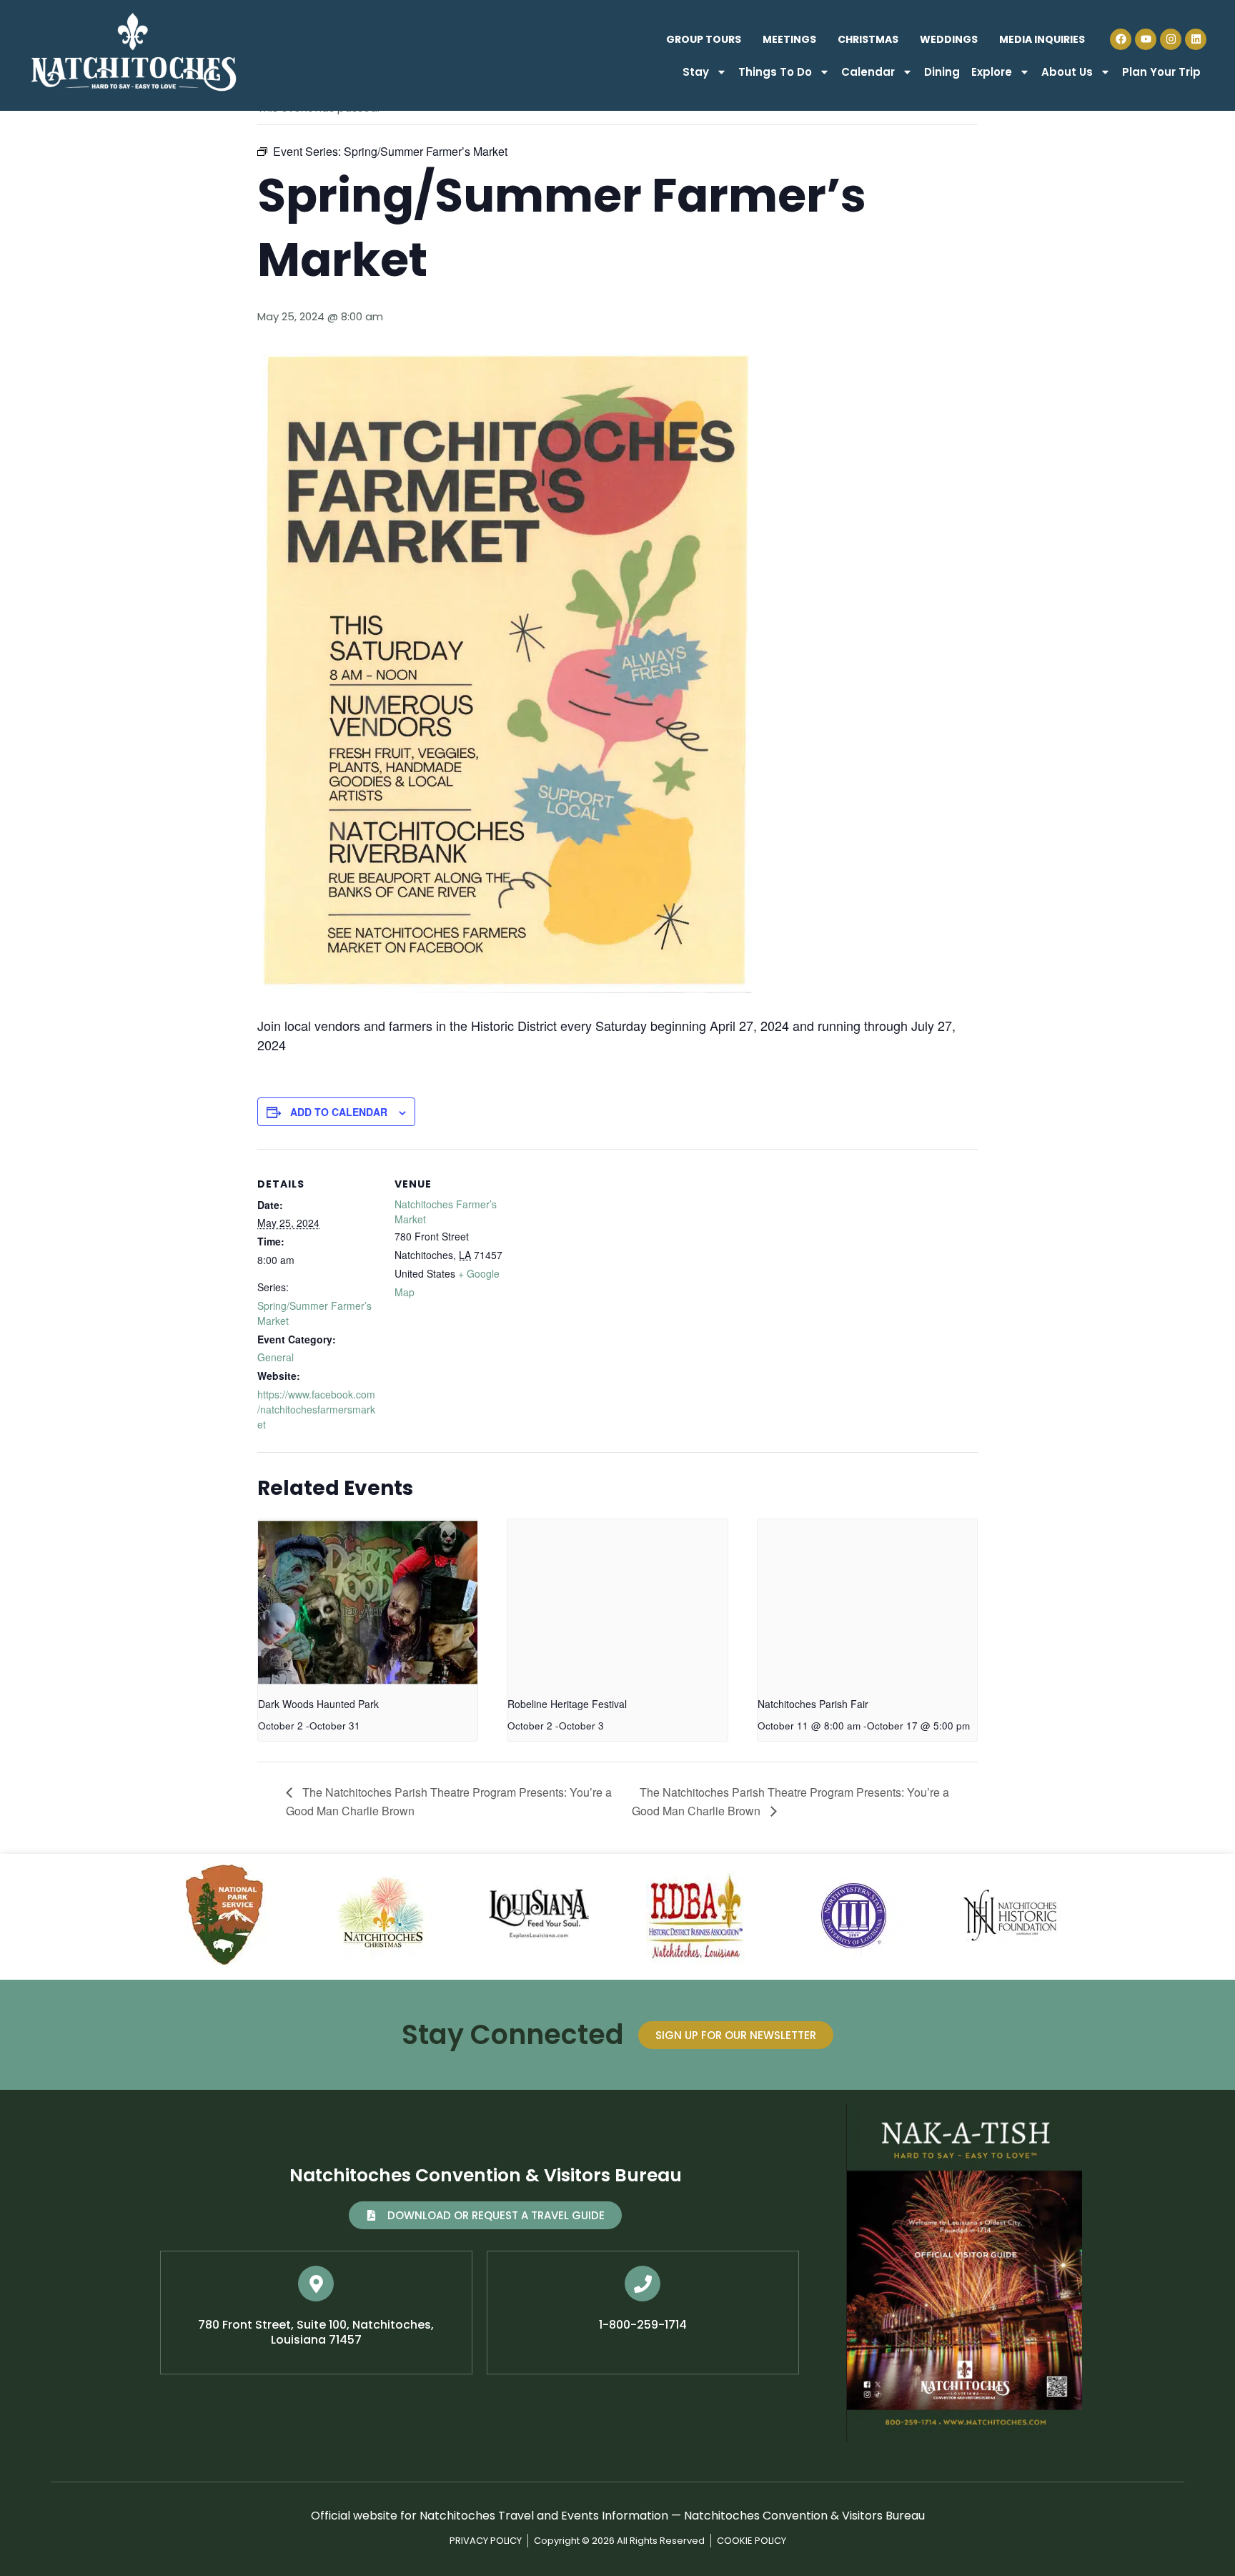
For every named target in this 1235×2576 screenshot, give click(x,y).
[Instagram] (1171, 39)
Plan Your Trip (1161, 72)
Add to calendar (339, 1112)
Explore (992, 72)
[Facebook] (1121, 39)
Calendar (868, 72)
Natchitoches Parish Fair (813, 1704)
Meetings (789, 39)
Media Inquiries (1042, 39)
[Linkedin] (1196, 39)
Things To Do (775, 72)
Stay (696, 72)
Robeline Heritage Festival (567, 1704)
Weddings (949, 39)
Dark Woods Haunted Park (318, 1704)
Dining (942, 72)
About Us (1067, 72)
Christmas (868, 39)
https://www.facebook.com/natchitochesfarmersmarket (316, 1409)
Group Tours (704, 39)
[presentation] (368, 1602)
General (276, 1357)
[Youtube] (1146, 39)
